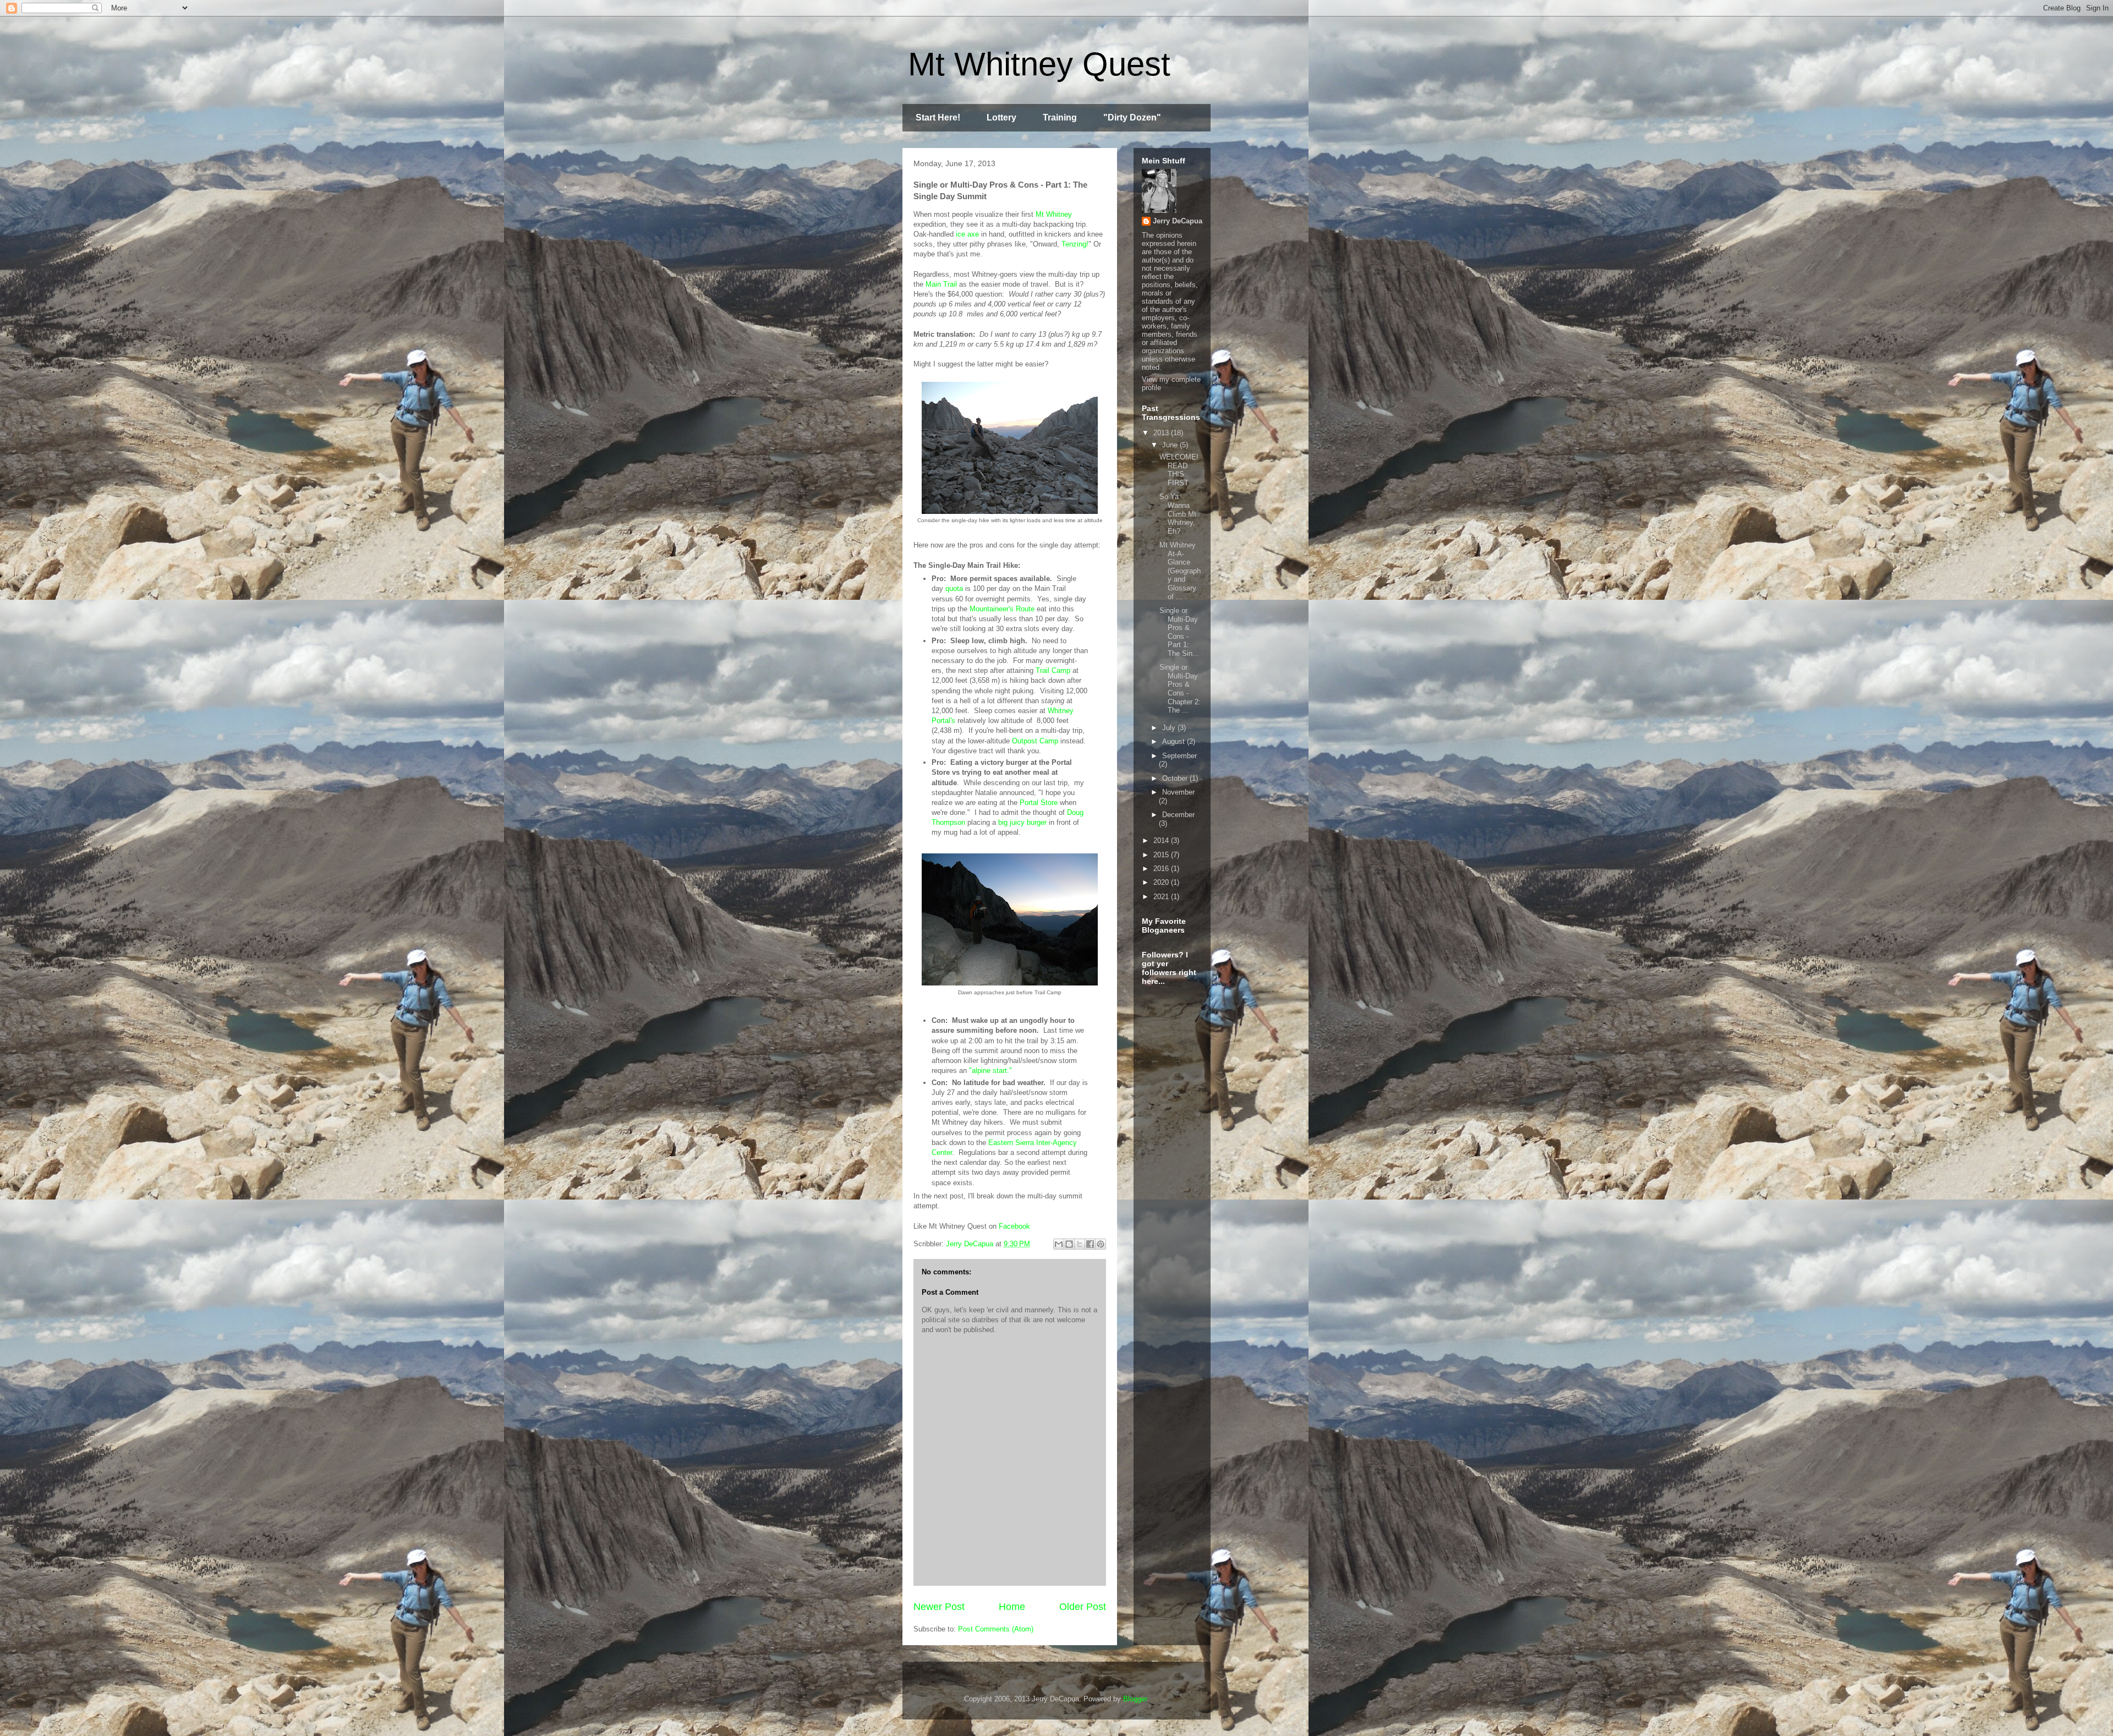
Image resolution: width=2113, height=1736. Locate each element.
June (1171, 445)
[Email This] (1059, 1244)
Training (1060, 117)
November (1178, 792)
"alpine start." (990, 1070)
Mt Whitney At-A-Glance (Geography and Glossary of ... (1180, 571)
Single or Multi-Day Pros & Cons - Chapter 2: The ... (1180, 689)
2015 (1162, 855)
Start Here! (938, 117)
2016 (1162, 869)
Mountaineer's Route (1002, 609)
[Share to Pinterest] (1101, 1244)
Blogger (1135, 1699)
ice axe (967, 234)
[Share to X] (1080, 1244)
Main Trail (941, 284)
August (1175, 741)
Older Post (1083, 1607)
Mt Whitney (1054, 214)
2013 (1162, 433)
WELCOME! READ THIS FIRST (1179, 470)
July (1170, 728)
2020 (1162, 882)
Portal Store (1039, 803)
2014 (1162, 840)
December (1178, 815)
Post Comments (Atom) (996, 1629)
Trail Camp (1053, 670)
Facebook (1016, 1226)
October (1176, 778)
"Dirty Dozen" (1132, 117)
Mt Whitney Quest (1039, 64)
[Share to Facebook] (1090, 1244)
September (1179, 756)
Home (1012, 1607)
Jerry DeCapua (1178, 221)
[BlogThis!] (1069, 1244)
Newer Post (939, 1607)
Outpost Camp (1035, 741)
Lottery (1001, 117)
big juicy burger (1022, 822)
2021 (1162, 897)
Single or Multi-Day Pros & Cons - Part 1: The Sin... (1179, 632)
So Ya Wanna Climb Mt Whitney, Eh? (1178, 514)
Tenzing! (1075, 244)
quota (954, 588)
